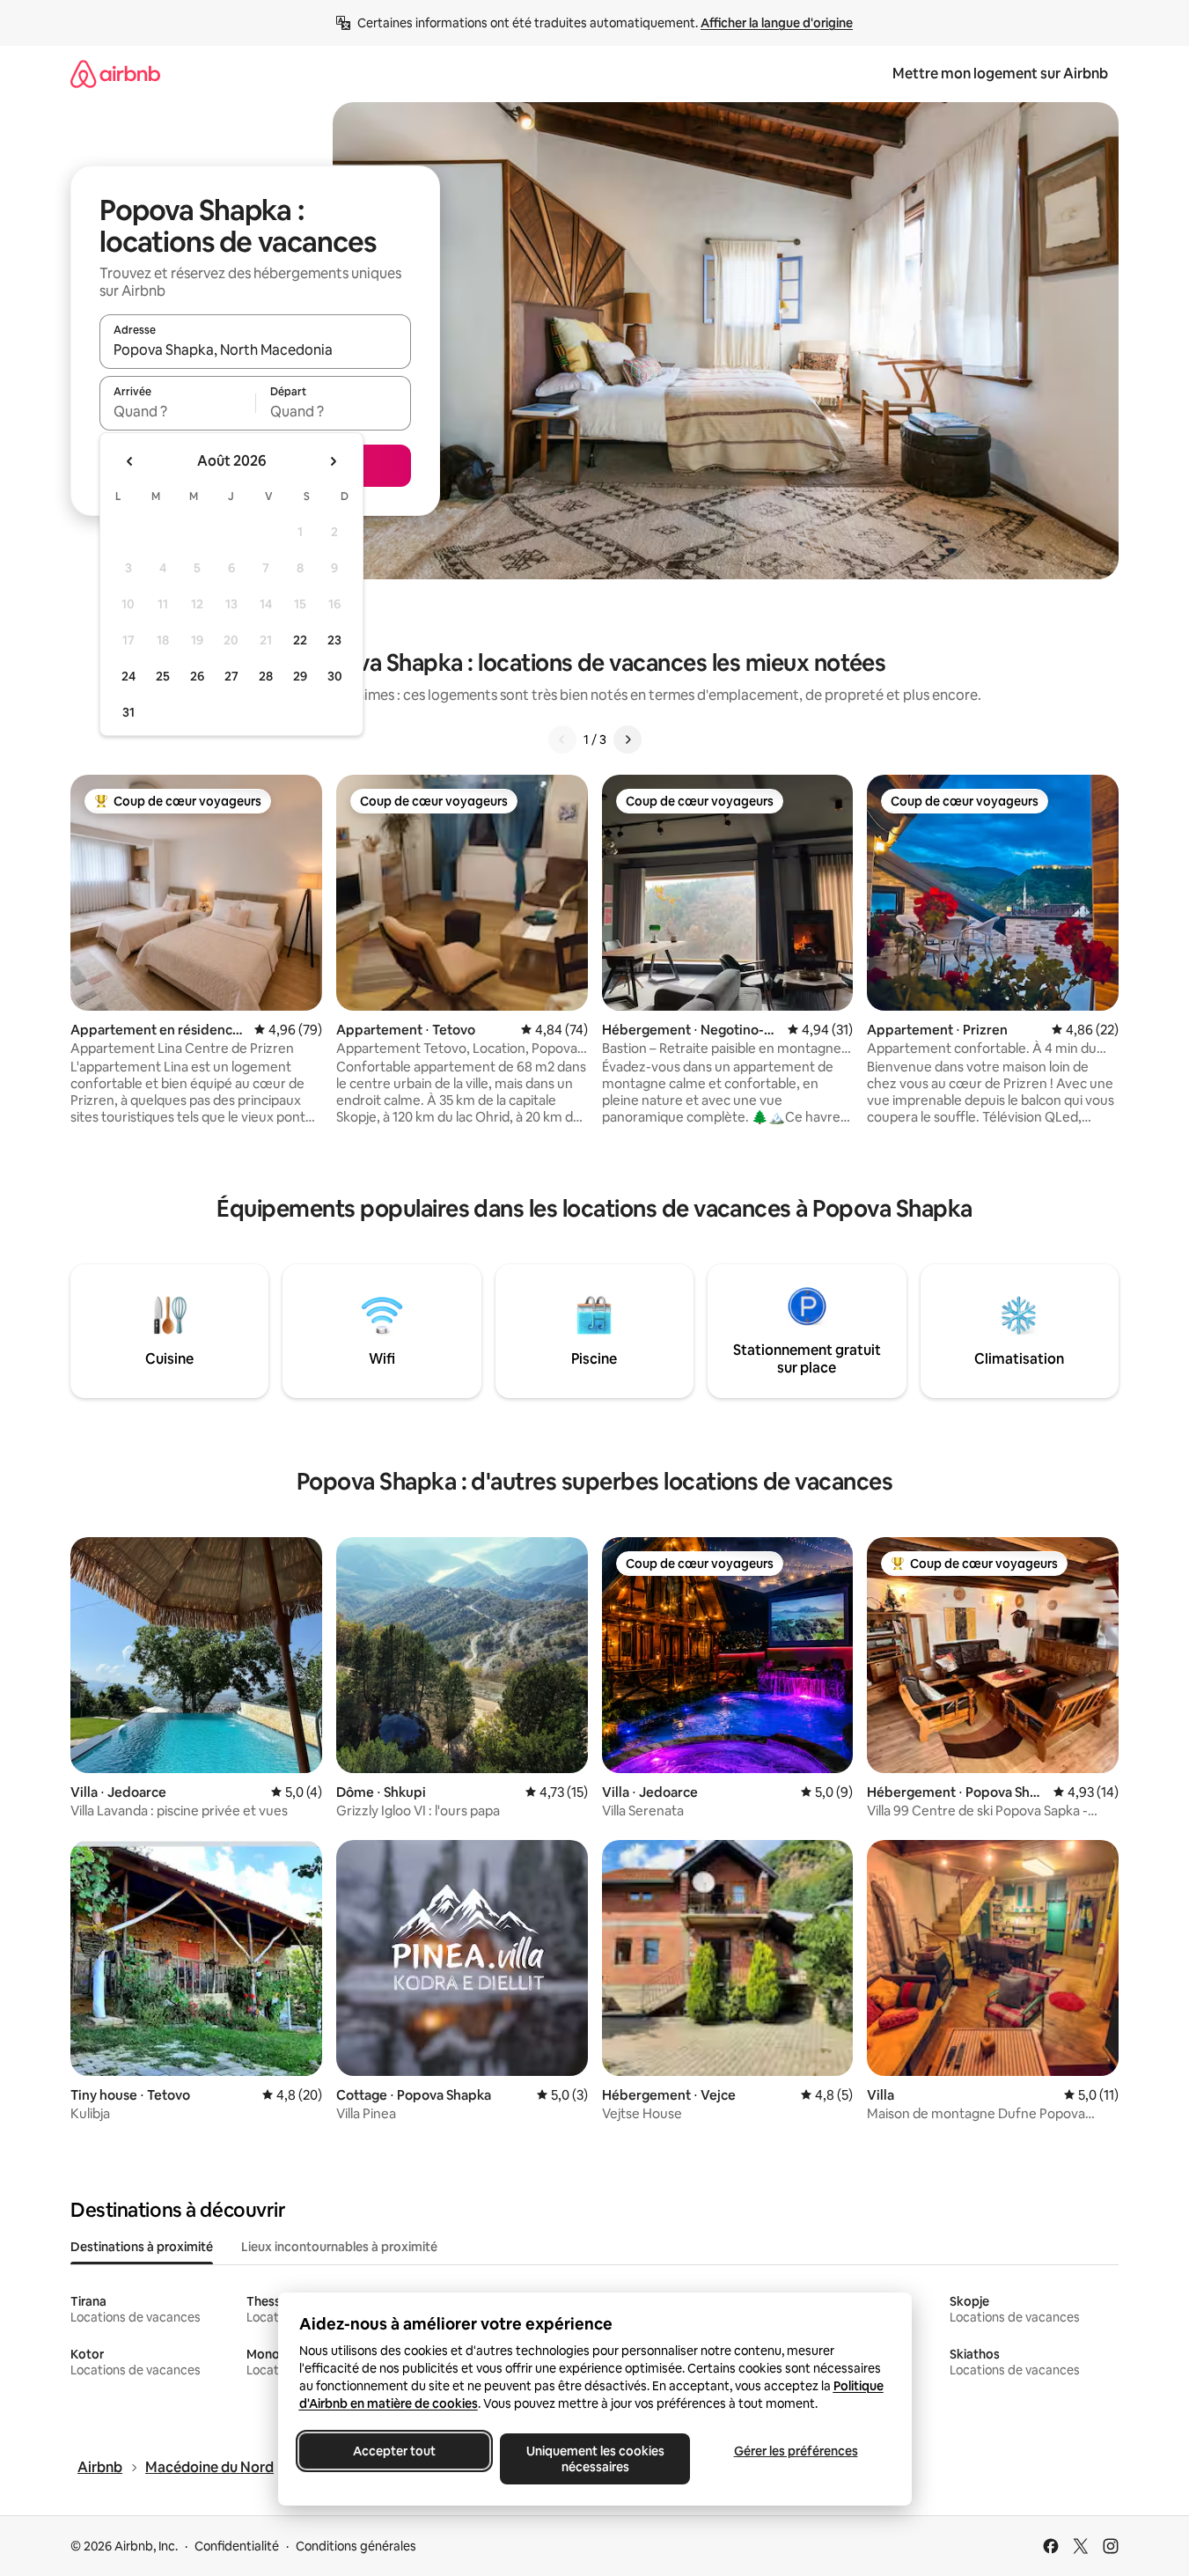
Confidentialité (237, 2546)
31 (128, 712)
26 (197, 676)
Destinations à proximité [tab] (142, 2247)
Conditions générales (356, 2546)
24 (128, 676)
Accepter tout (394, 2451)
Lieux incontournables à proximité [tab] (339, 2247)
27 (231, 676)
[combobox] (255, 350)
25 (163, 676)
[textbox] (177, 411)
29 (300, 676)
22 (300, 640)
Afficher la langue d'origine (777, 23)
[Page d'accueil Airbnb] (115, 74)
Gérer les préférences (795, 2451)
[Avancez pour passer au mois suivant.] (333, 461)
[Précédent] (562, 740)
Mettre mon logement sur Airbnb (1000, 74)
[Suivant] (628, 740)
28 (266, 676)
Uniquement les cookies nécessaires (594, 2459)
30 (335, 676)
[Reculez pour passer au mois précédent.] (130, 461)
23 (334, 640)
